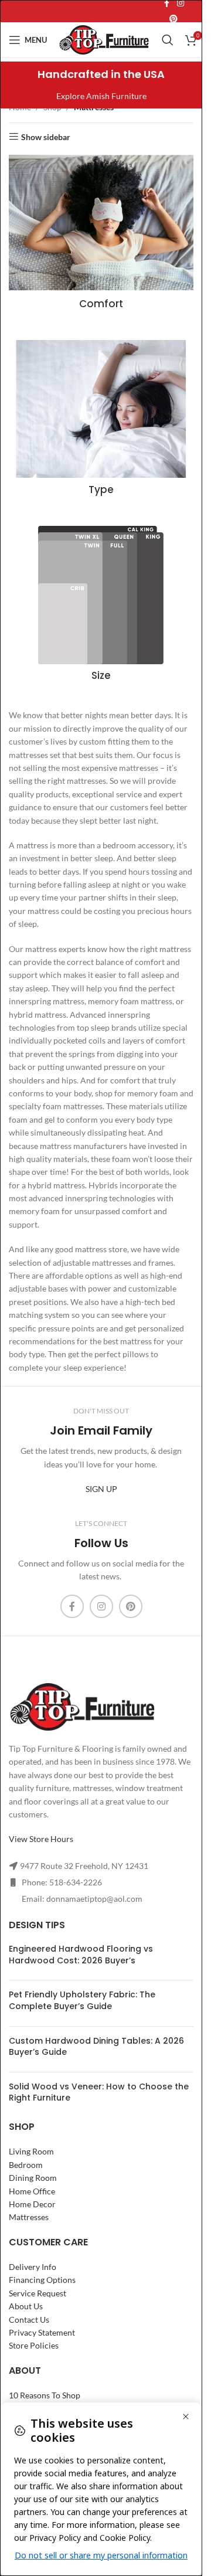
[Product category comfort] (101, 235)
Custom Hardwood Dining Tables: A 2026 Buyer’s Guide (96, 2047)
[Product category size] (101, 607)
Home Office (32, 2191)
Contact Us (29, 2320)
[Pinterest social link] (173, 19)
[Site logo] (104, 39)
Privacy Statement (42, 2332)
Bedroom (26, 2165)
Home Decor (32, 2204)
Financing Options (42, 2280)
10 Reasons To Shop (45, 2395)
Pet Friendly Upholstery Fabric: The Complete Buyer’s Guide (82, 2000)
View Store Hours (41, 1839)
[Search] (168, 40)
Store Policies (34, 2345)
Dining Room (33, 2178)
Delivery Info (33, 2267)
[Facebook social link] (72, 1606)
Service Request (38, 2293)
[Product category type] (101, 421)
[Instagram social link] (101, 1606)
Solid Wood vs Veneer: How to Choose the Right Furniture (99, 2092)
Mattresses (29, 2217)
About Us (26, 2306)
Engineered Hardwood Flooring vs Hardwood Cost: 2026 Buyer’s (81, 1955)
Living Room (31, 2151)
